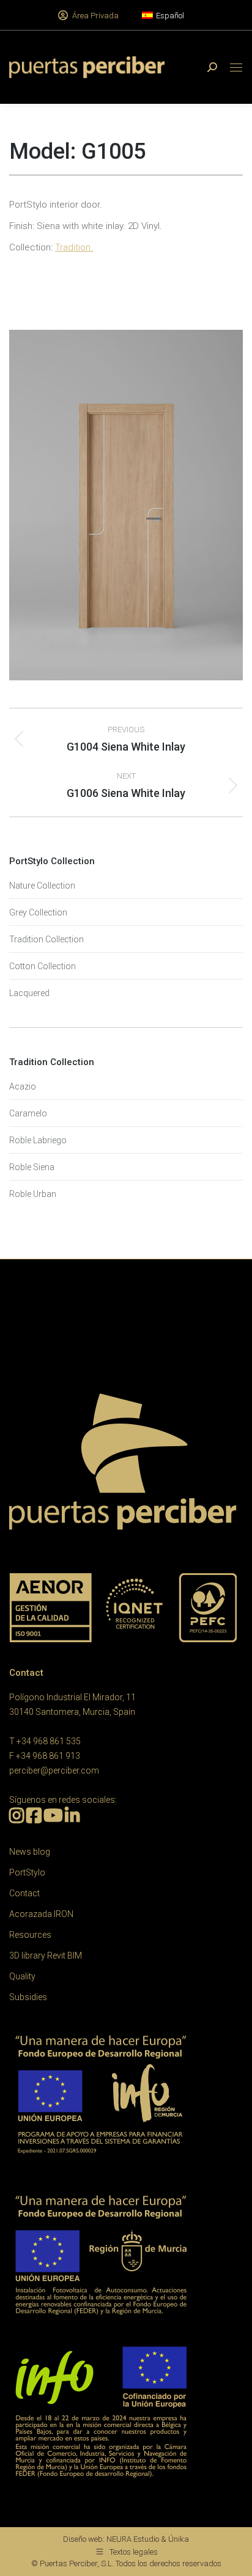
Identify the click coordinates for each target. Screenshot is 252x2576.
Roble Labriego (38, 1140)
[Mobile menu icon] (236, 67)
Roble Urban (33, 1194)
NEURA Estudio (133, 2539)
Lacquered (29, 993)
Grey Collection (38, 912)
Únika (179, 2539)
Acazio (23, 1086)
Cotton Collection (43, 966)
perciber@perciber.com (54, 1770)
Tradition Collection (46, 939)
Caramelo (28, 1113)
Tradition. (74, 247)
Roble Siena (32, 1167)
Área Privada (95, 16)
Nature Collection (42, 886)
